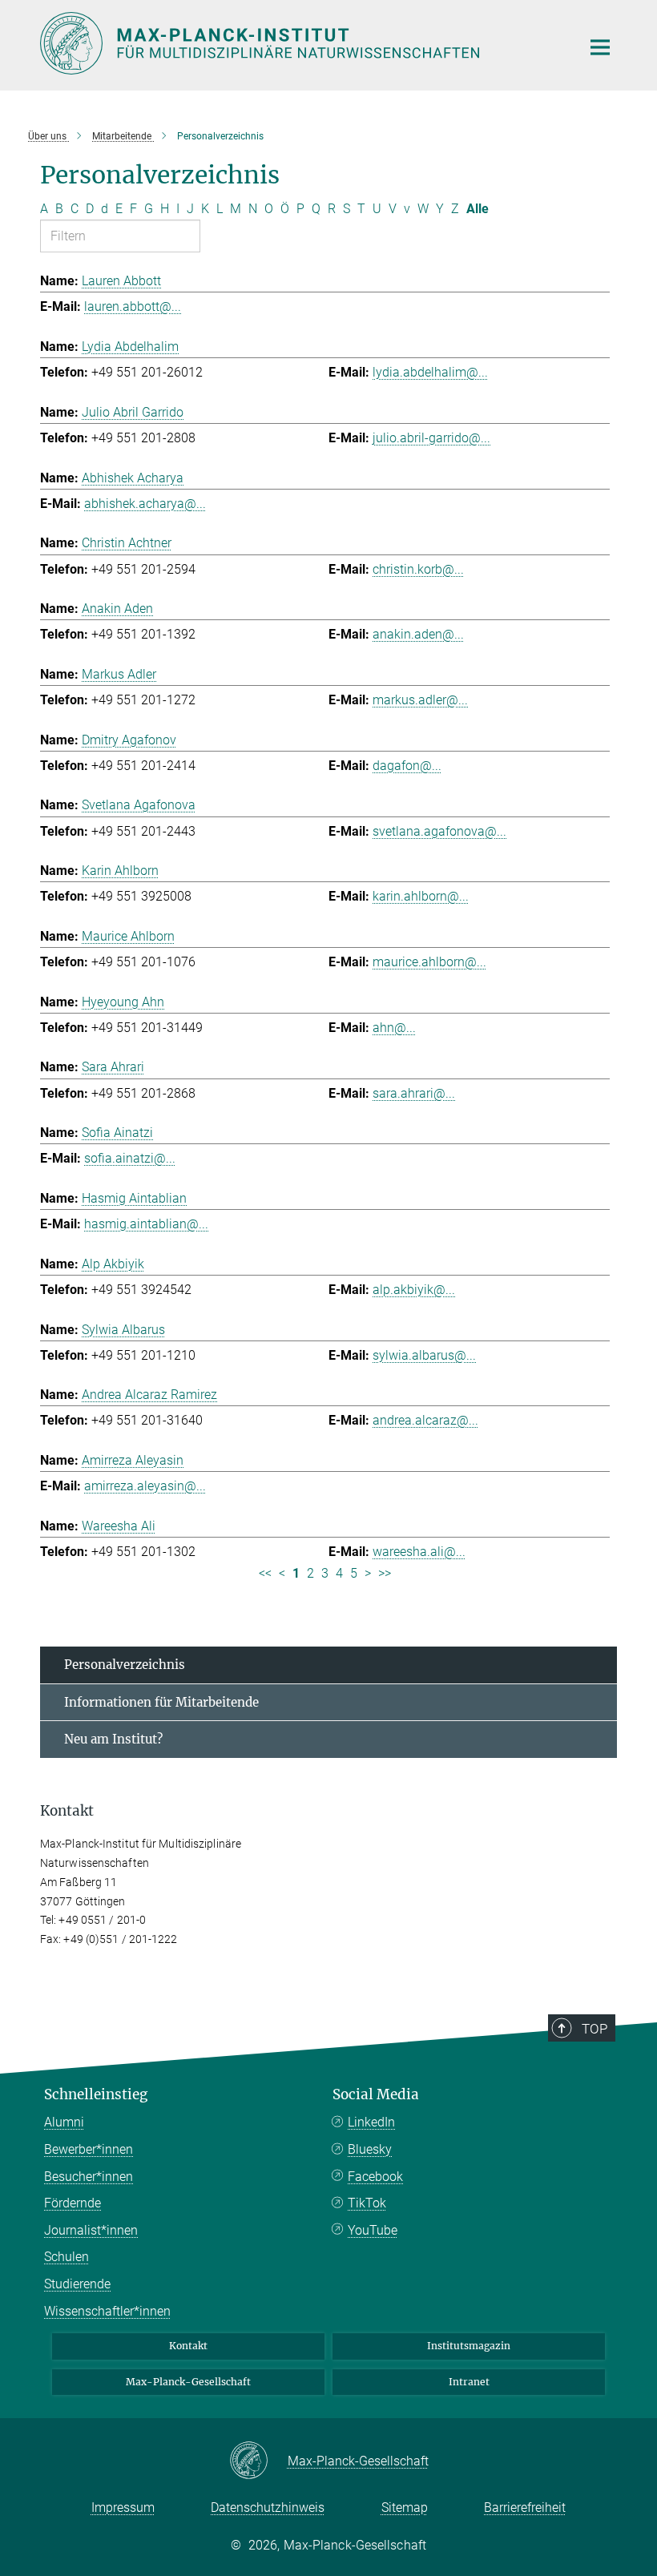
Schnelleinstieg (96, 2094)
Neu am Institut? (113, 1739)
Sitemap (405, 2507)
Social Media (376, 2094)
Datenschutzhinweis (268, 2507)
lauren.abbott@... (133, 306)
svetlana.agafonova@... (439, 831)
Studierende (77, 2284)
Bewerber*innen (89, 2149)
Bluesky (370, 2149)
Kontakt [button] (67, 1811)
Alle (478, 209)
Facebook (375, 2177)
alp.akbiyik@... (414, 1290)
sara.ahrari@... (414, 1093)
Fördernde (73, 2203)
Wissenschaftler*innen (107, 2311)
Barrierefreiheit (525, 2507)
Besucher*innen (89, 2177)
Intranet (469, 2382)
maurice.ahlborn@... (429, 962)
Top (595, 2029)
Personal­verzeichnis (125, 1665)
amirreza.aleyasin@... (145, 1486)
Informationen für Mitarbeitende (161, 1702)
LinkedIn (371, 2122)
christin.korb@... (418, 569)
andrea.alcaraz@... (425, 1420)
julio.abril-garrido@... (431, 438)
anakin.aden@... (418, 634)
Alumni (64, 2122)
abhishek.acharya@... (145, 504)
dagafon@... (407, 766)
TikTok (367, 2203)
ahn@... (394, 1028)
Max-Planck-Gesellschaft (188, 2382)
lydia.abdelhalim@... (430, 372)
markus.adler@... (420, 700)
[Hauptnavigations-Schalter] (600, 47)
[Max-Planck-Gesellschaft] (258, 2461)
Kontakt (188, 2346)
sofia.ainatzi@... (130, 1158)
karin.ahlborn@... (421, 896)
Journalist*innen (91, 2230)
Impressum (123, 2507)
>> (385, 1573)
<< (265, 1573)
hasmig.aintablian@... (146, 1224)
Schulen (67, 2257)
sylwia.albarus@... (424, 1355)
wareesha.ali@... (419, 1552)
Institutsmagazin (469, 2346)
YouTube (373, 2230)
